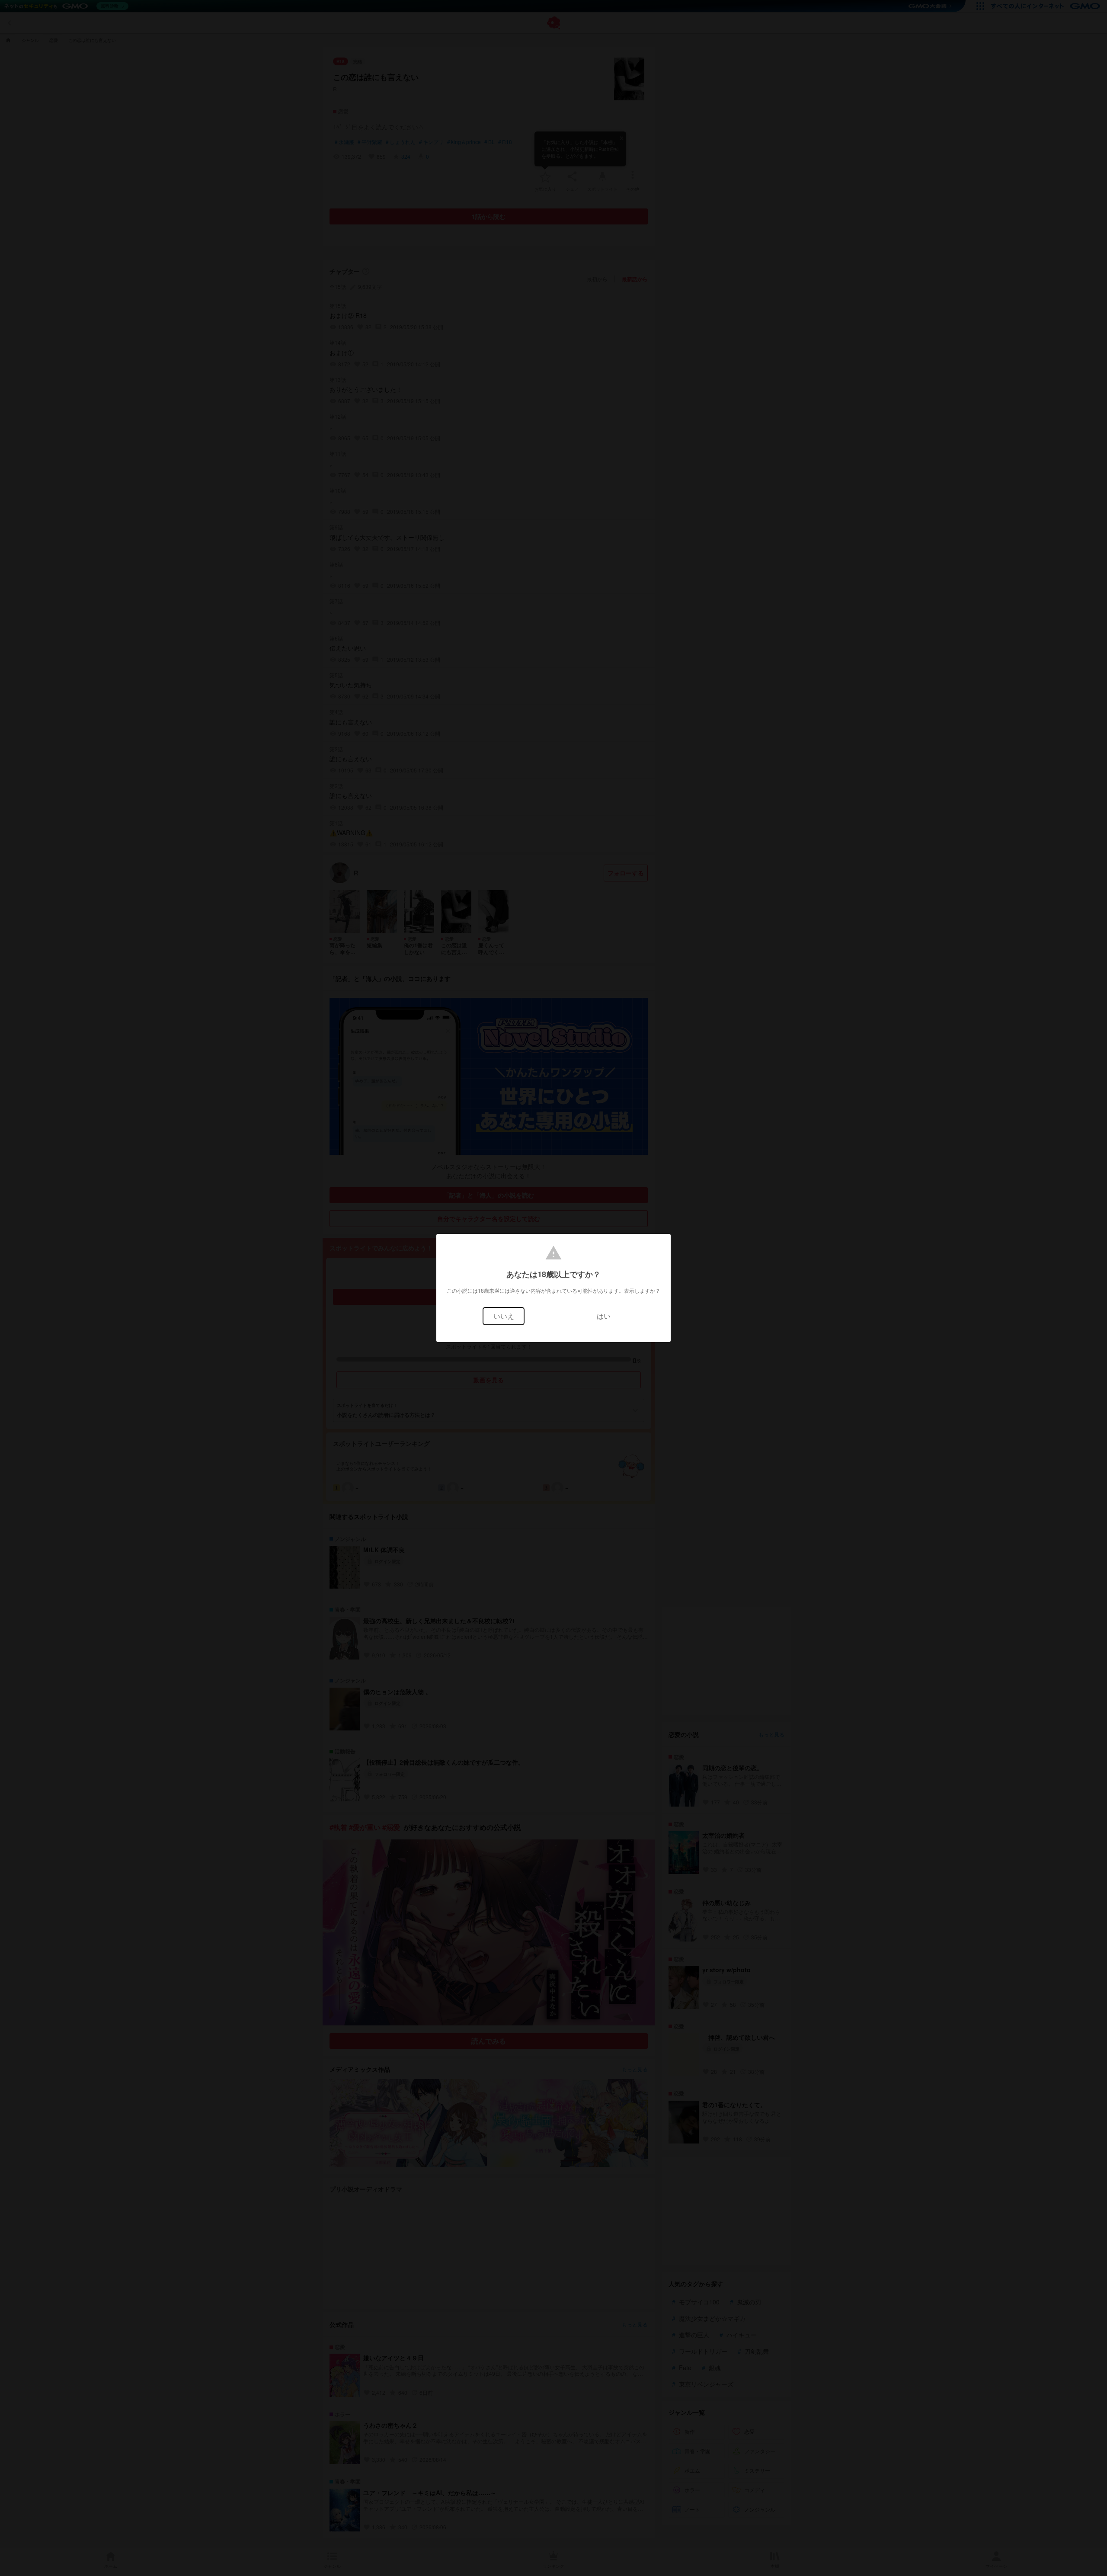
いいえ (504, 1316)
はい (604, 1316)
